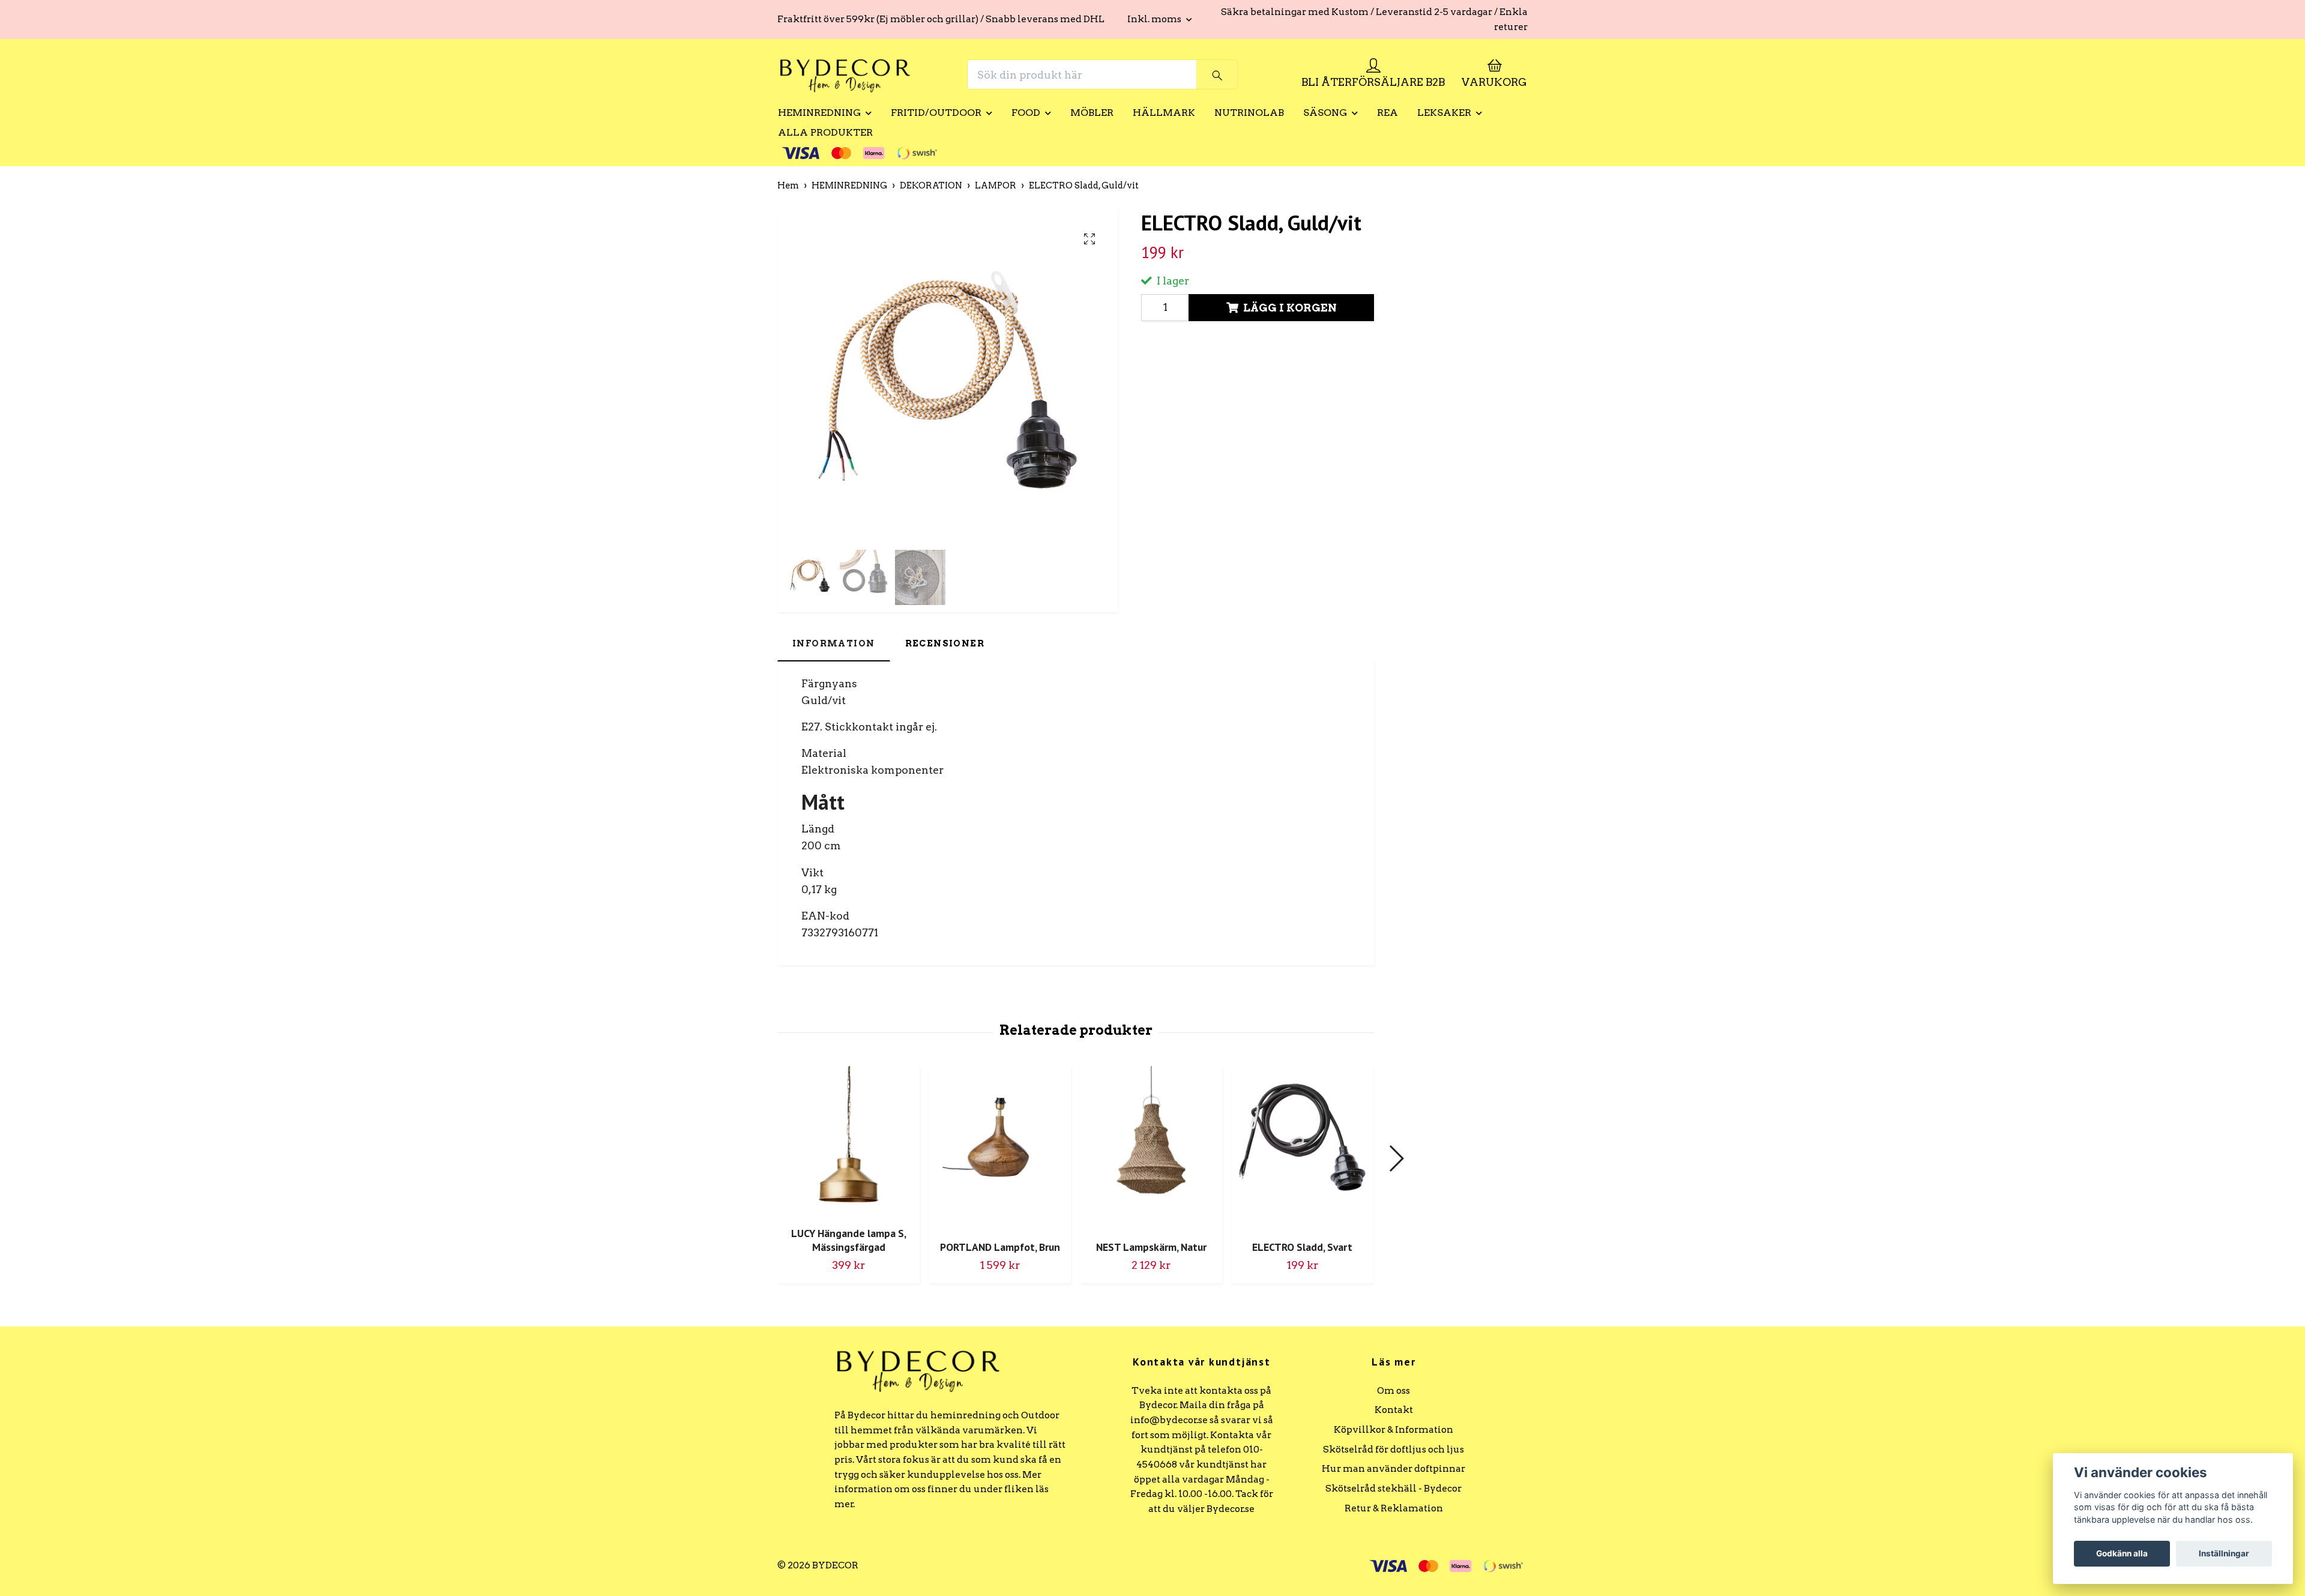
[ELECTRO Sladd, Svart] (1302, 1149)
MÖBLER (1092, 113)
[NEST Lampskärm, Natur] (1151, 1149)
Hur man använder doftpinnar (1394, 1468)
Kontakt (1394, 1410)
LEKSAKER (1444, 113)
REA (1388, 113)
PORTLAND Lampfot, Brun (1000, 1247)
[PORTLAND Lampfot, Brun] (1000, 1149)
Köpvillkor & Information (1394, 1429)
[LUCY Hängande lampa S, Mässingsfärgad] (848, 1142)
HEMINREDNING (819, 113)
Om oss (1394, 1390)
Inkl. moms (1155, 19)
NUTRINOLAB (1249, 113)
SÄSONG (1325, 113)
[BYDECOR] (845, 74)
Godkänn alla (2122, 1553)
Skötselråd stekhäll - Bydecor (1394, 1488)
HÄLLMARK (1164, 113)
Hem (788, 185)
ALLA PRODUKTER (825, 132)
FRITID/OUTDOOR (936, 113)
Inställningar (2224, 1553)
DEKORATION (931, 185)
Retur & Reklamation (1394, 1508)
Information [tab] (834, 643)
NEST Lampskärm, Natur (1151, 1247)
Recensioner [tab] (945, 643)
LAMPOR (996, 185)
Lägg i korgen (1290, 308)
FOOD (1026, 113)
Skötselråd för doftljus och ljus (1394, 1449)
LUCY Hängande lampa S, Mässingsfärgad (849, 1240)
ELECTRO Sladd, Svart (1302, 1247)
